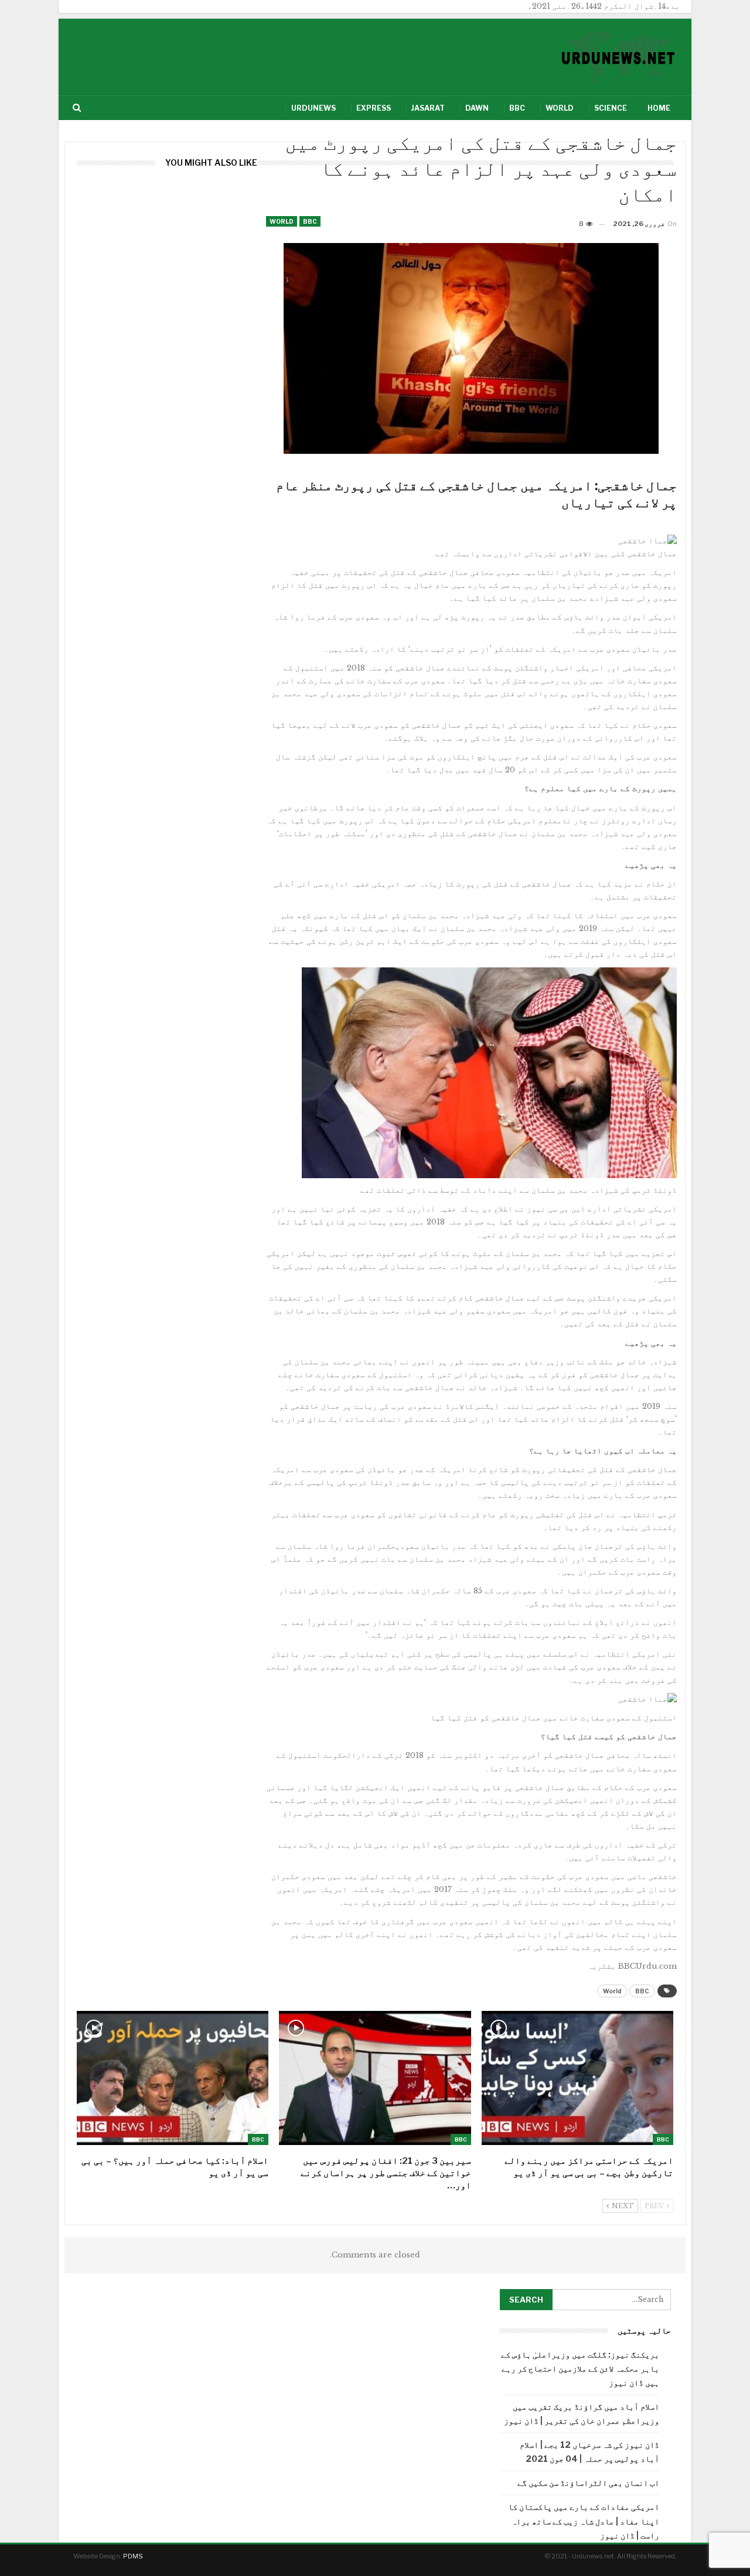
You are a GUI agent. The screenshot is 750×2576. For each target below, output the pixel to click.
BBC (517, 108)
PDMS (133, 2556)
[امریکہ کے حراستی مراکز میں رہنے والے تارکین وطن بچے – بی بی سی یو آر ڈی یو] (577, 2078)
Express (374, 108)
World (560, 108)
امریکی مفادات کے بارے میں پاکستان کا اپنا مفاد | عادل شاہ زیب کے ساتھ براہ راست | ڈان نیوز (584, 2521)
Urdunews (313, 108)
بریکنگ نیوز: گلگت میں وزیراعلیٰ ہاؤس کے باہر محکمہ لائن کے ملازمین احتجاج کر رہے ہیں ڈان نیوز (580, 2368)
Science (611, 108)
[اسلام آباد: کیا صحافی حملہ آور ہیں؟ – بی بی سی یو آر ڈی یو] (173, 2078)
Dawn (477, 108)
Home (659, 108)
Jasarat (428, 108)
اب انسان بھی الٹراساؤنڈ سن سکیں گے (588, 2483)
